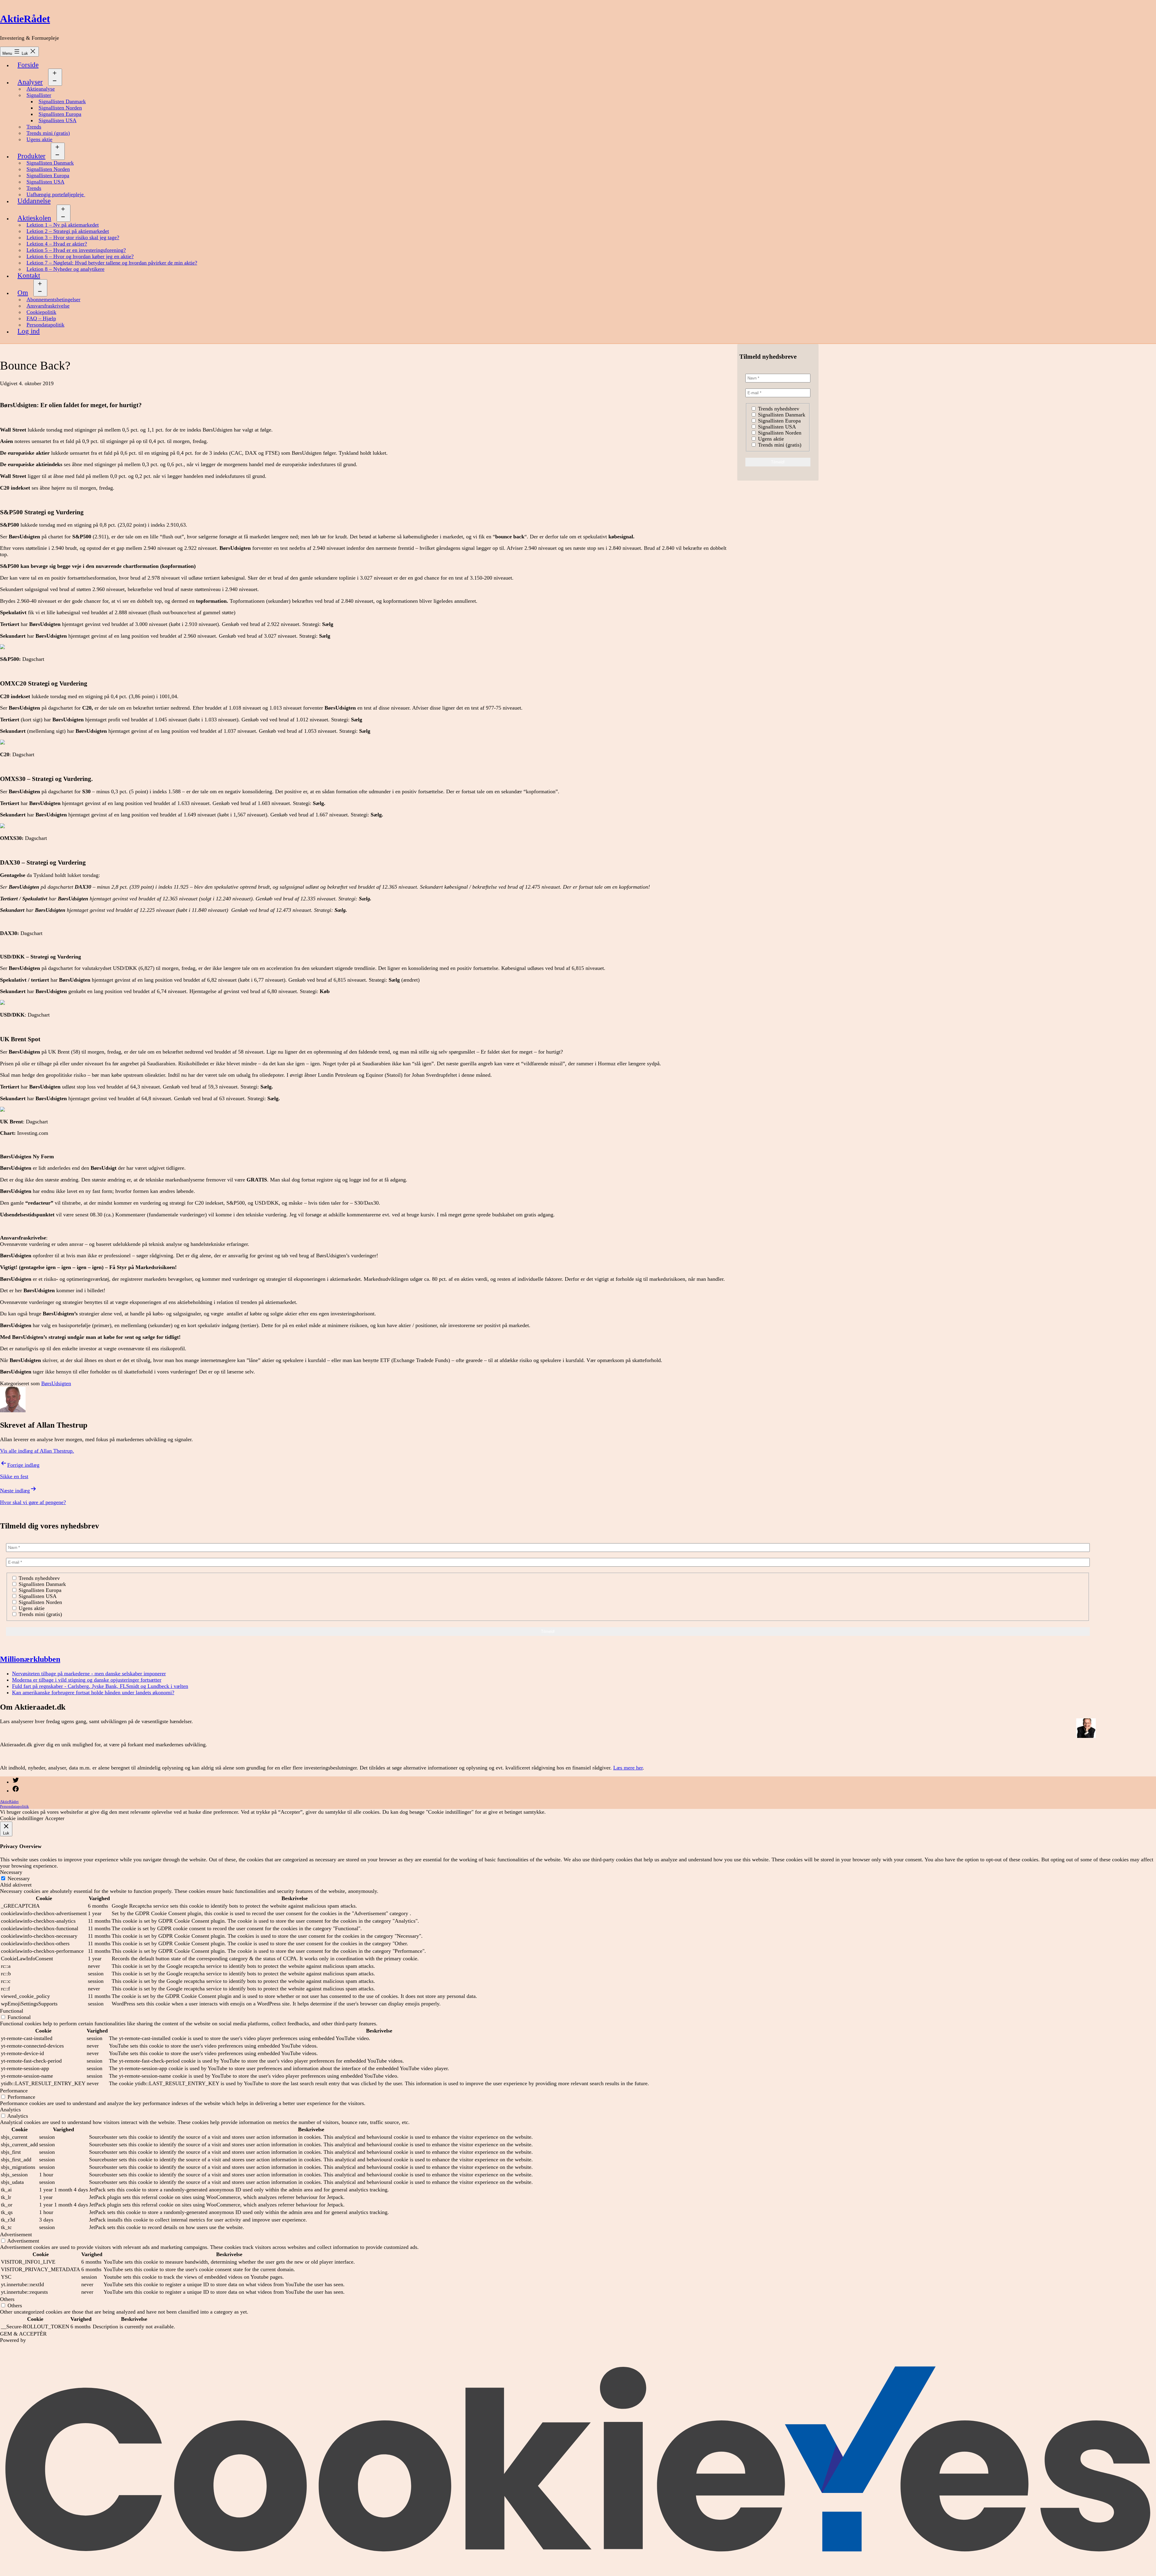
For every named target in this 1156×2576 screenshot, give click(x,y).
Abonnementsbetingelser (53, 299)
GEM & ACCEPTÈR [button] (23, 2334)
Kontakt (29, 276)
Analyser (30, 82)
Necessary (19, 1878)
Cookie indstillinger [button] (22, 1818)
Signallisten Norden (60, 108)
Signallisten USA (57, 120)
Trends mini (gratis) (48, 133)
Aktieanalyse (41, 89)
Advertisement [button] (16, 2234)
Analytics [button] (10, 2110)
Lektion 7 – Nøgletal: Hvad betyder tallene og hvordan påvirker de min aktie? (112, 263)
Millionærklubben (30, 1659)
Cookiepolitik (41, 312)
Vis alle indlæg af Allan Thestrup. (37, 1451)
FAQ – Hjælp (41, 318)
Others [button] (7, 2299)
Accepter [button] (55, 1818)
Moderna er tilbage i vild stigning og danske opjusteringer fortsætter (87, 1680)
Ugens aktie (39, 139)
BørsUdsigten (56, 1383)
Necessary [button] (11, 1872)
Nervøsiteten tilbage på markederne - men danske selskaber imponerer (89, 1673)
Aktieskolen (34, 218)
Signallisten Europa (60, 114)
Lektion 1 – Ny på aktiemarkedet (63, 225)
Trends (34, 127)
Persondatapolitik (45, 325)
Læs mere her (628, 1768)
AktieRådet (25, 19)
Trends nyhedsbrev (778, 409)
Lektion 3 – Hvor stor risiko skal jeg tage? (73, 237)
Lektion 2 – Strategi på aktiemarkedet (68, 231)
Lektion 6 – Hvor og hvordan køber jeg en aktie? (80, 256)
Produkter (31, 156)
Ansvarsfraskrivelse (48, 306)
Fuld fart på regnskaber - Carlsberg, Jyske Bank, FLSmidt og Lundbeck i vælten (100, 1686)
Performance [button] (14, 2091)
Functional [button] (12, 2011)
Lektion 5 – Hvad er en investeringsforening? (76, 250)
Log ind (29, 331)
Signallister (39, 95)
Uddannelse (34, 201)
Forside (28, 65)
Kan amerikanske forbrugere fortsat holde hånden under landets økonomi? (93, 1692)
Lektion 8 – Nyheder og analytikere (65, 269)
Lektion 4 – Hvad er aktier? (57, 244)
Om (23, 293)
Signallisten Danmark (62, 101)
